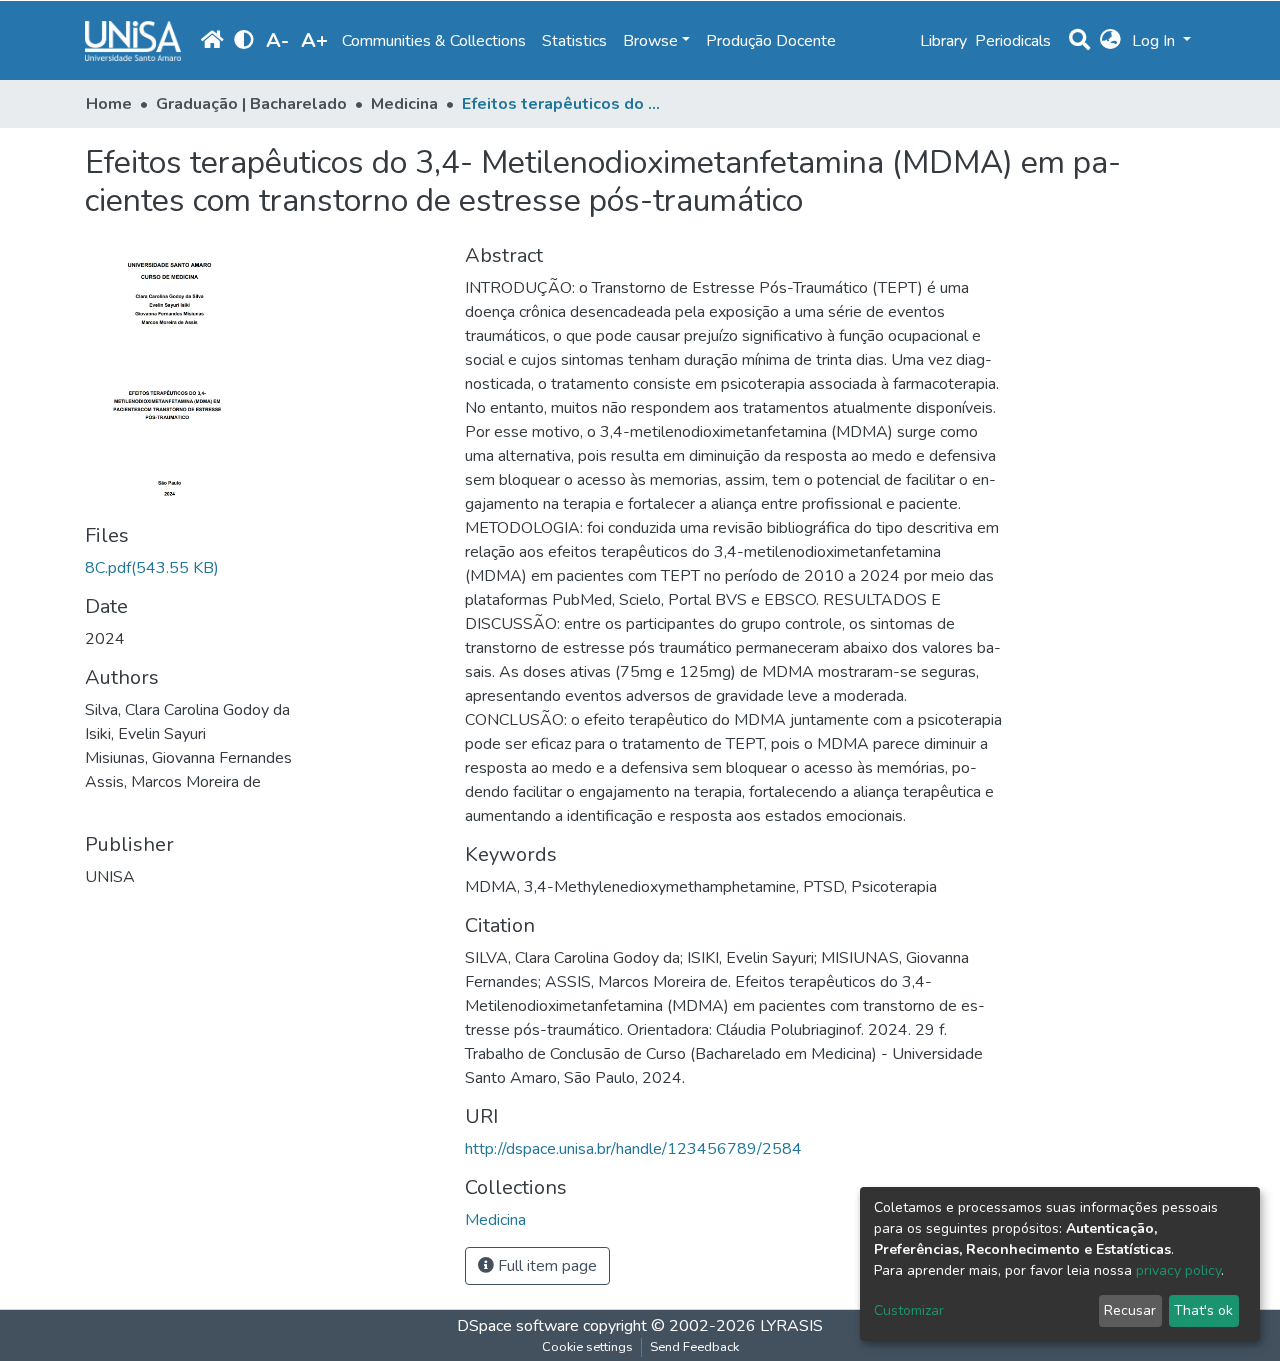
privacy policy (1178, 1270)
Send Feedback (694, 1347)
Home (109, 104)
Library (943, 41)
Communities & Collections (434, 41)
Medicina (404, 104)
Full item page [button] (545, 1266)
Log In (1155, 41)
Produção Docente (771, 41)
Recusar (1130, 1310)
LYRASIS (791, 1326)
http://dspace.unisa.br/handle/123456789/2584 (633, 1149)
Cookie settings (587, 1347)
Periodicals (1013, 41)
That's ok (1203, 1310)
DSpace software (518, 1326)
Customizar (909, 1310)
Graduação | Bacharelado (251, 104)
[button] (1110, 41)
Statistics (574, 41)
